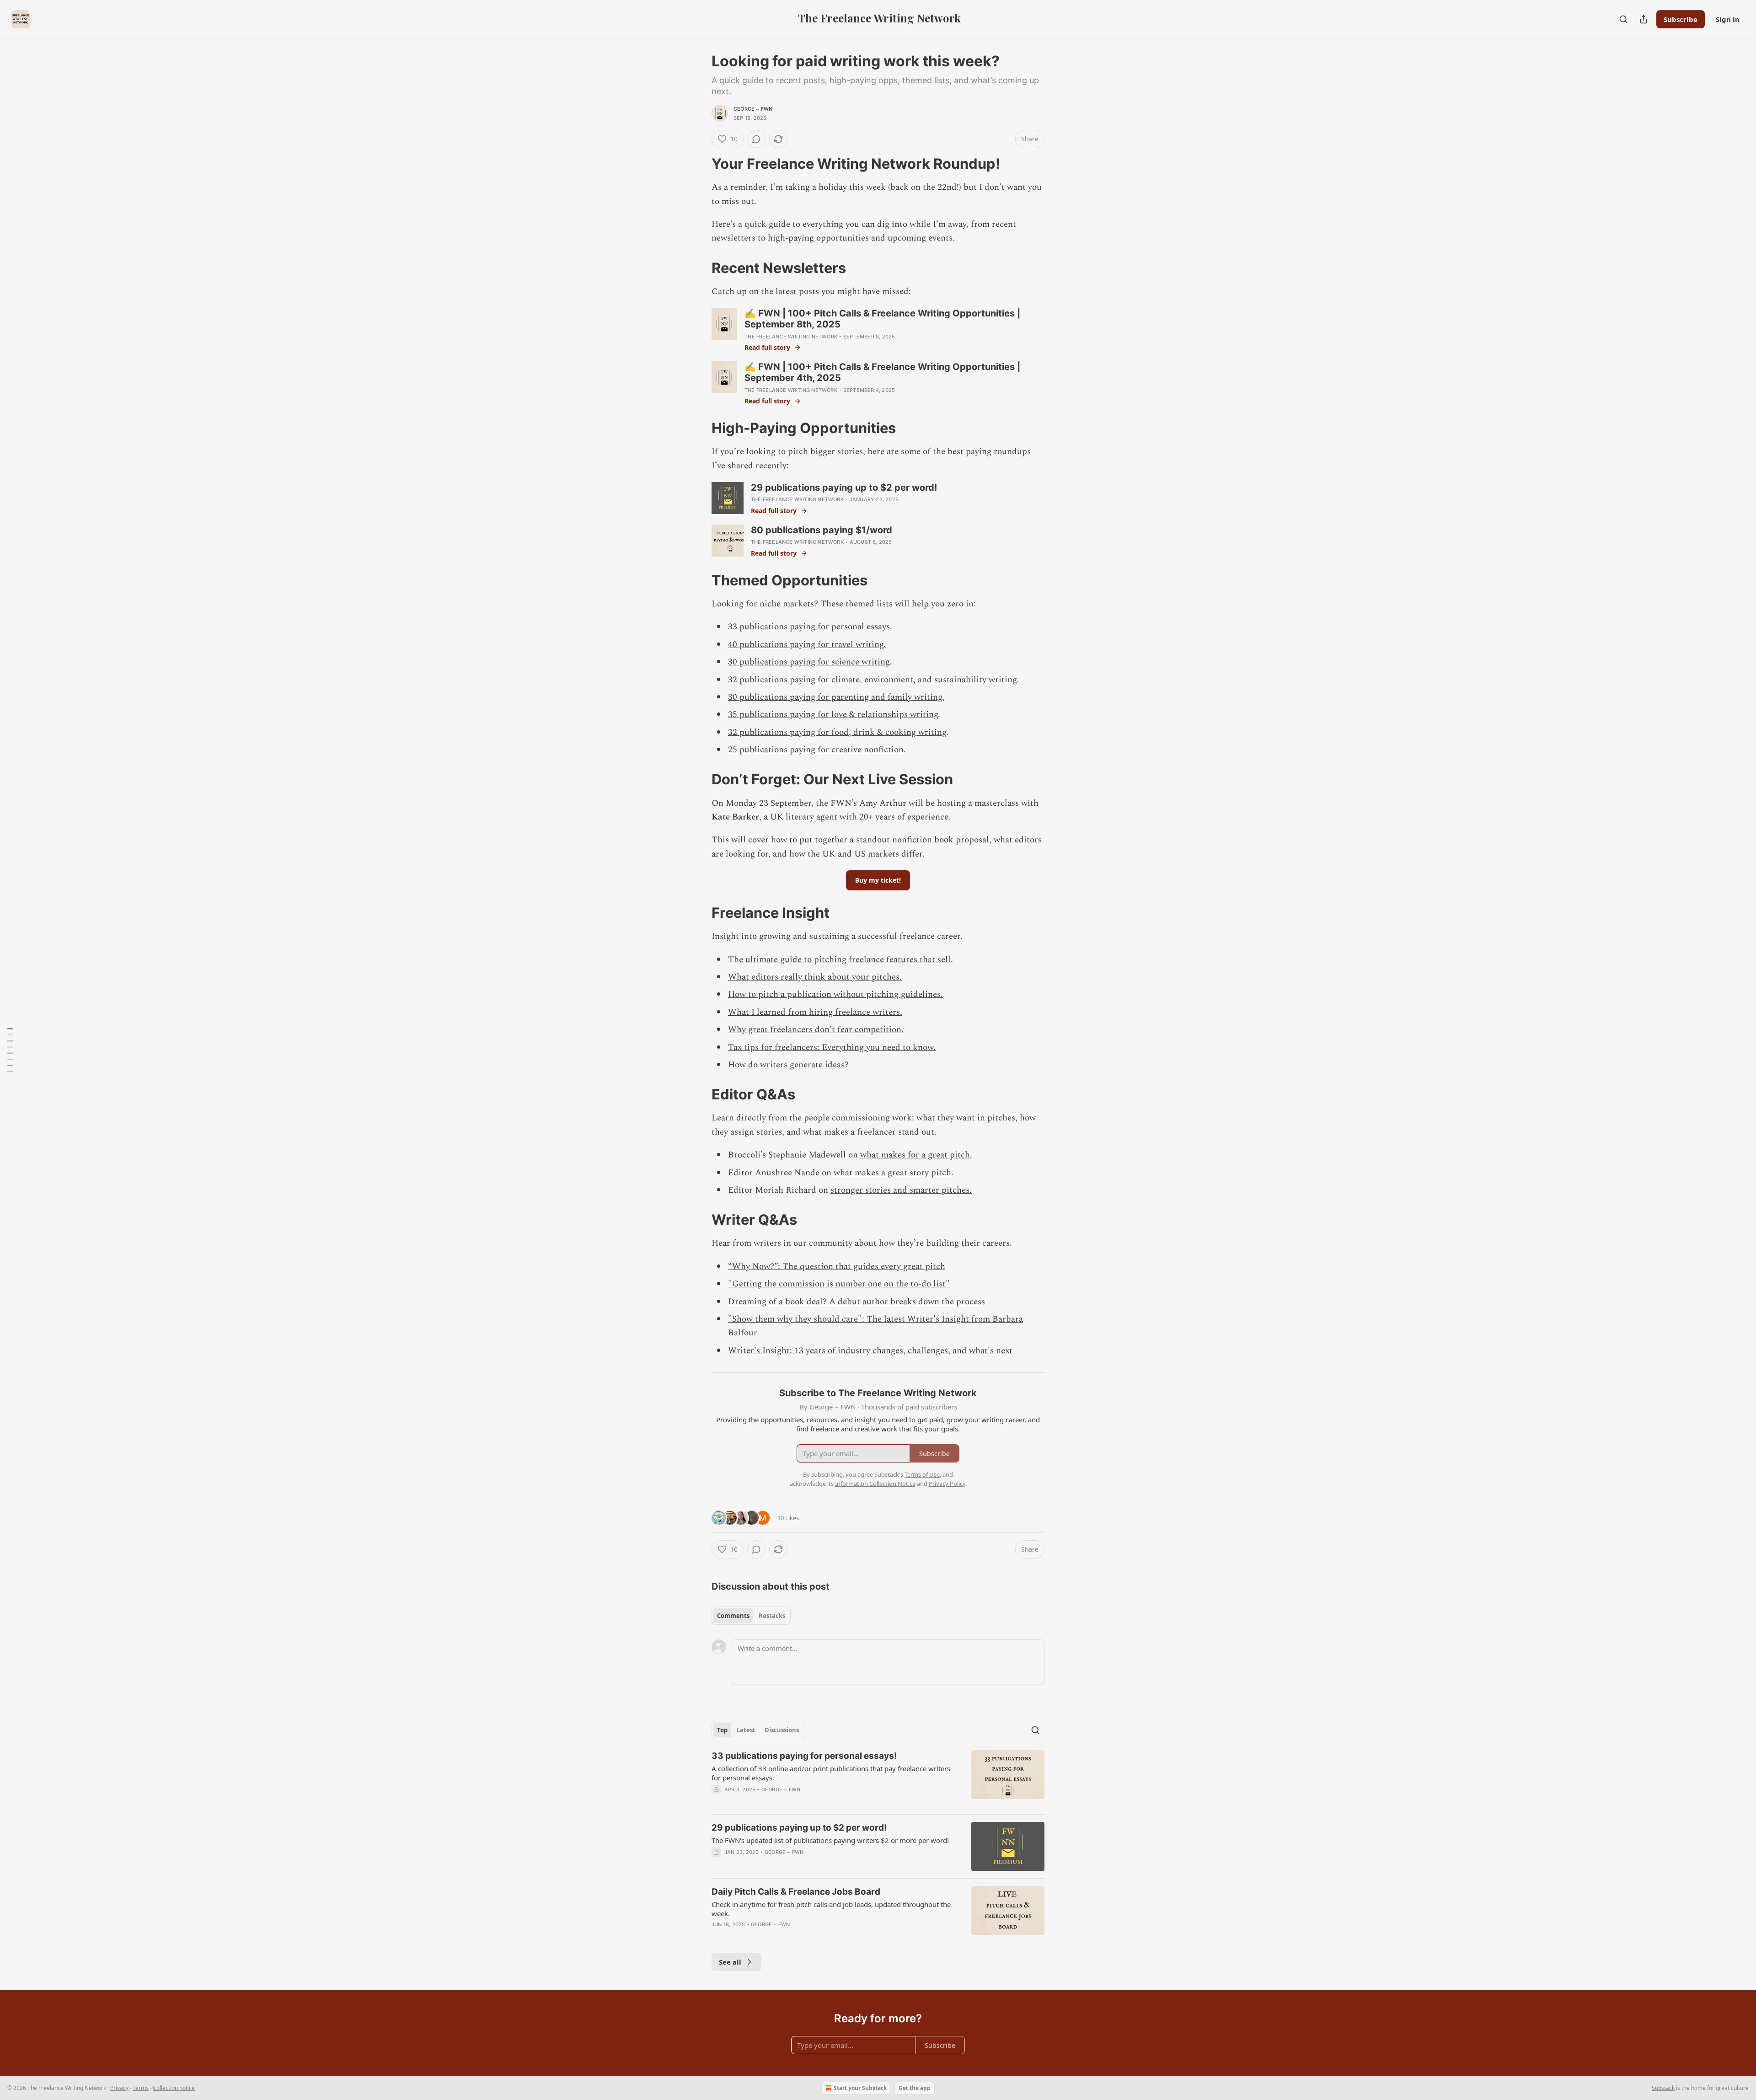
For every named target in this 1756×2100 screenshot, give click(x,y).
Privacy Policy (947, 1484)
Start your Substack (860, 2088)
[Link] (699, 164)
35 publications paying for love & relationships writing (833, 715)
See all (730, 1962)
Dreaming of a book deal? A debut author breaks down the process (857, 1302)
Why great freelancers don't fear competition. (816, 1030)
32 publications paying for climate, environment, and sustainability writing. (873, 680)
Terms (141, 2088)
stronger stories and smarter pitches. (901, 1190)
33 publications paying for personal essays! (804, 1756)
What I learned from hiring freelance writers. (815, 1012)
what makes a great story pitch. (894, 1173)
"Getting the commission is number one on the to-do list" (839, 1284)
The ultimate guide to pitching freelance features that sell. (841, 960)
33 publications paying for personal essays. (810, 627)
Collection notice (174, 2088)
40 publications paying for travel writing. (807, 645)
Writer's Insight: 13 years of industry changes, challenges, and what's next (870, 1351)
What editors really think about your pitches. (815, 977)
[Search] (1623, 19)
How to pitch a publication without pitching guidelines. (835, 994)
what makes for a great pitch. (916, 1155)
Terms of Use (922, 1474)
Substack (1663, 2088)
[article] (878, 1779)
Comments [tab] (733, 1616)
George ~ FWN (753, 109)
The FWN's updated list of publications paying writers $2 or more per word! (830, 1840)
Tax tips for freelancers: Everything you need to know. (832, 1047)
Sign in (1728, 19)
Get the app (915, 2088)
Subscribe (1681, 19)
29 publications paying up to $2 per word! (799, 1828)
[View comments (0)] (756, 139)
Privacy (119, 2088)
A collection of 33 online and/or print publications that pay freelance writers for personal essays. (831, 1773)
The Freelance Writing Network (791, 337)
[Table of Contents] (10, 1050)
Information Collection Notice (875, 1484)
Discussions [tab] (782, 1730)
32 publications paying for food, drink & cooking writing (837, 732)
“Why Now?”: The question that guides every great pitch (837, 1267)
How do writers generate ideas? (788, 1065)
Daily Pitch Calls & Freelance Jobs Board (796, 1892)
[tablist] (751, 1616)
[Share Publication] (1644, 19)
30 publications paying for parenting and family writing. (836, 697)
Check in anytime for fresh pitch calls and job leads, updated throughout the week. (831, 1909)
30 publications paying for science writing (809, 662)
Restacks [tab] (772, 1616)
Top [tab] (722, 1730)
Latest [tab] (746, 1730)
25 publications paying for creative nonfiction (816, 750)
